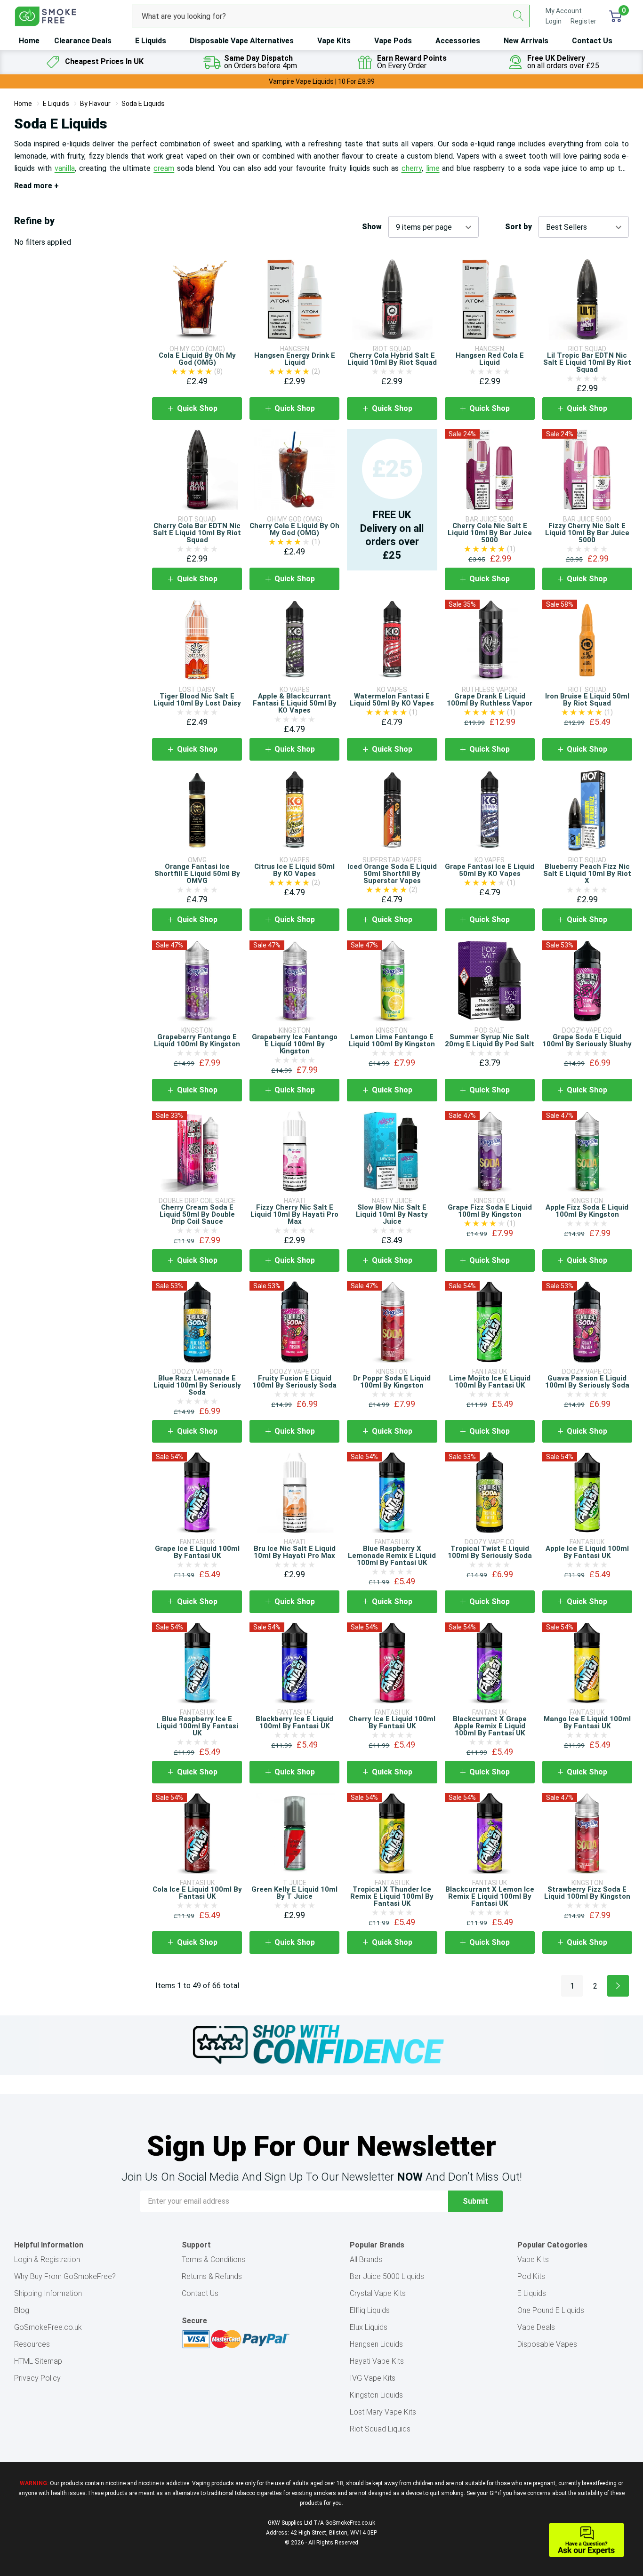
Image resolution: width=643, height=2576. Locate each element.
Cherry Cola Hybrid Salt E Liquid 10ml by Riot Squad (392, 359)
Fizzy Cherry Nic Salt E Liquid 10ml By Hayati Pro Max (294, 1214)
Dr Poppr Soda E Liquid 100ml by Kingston (392, 1382)
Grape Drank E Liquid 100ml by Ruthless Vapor (490, 700)
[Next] (618, 1986)
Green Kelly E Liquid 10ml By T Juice (294, 1893)
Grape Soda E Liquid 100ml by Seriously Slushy (587, 1040)
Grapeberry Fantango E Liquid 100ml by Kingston (197, 1040)
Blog (22, 2310)
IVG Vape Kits (373, 2378)
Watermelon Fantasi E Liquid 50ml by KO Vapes (392, 700)
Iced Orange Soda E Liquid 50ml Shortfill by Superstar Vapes (392, 874)
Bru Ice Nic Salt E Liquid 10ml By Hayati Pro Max (295, 1552)
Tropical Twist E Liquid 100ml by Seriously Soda (490, 1552)
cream (164, 168)
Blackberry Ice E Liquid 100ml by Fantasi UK (294, 1722)
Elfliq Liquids (370, 2310)
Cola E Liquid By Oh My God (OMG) (197, 359)
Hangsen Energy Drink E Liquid (295, 359)
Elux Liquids (369, 2327)
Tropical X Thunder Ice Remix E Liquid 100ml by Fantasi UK (392, 1896)
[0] (615, 16)
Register (583, 21)
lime (433, 168)
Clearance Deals (83, 41)
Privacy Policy (37, 2378)
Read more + (36, 186)
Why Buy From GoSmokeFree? (65, 2276)
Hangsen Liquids (376, 2344)
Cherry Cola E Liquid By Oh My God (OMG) (294, 529)
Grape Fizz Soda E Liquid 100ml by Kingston (490, 1211)
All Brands (366, 2259)
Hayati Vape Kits (377, 2361)
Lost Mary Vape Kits (383, 2412)
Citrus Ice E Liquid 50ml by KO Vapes (294, 870)
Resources (32, 2344)
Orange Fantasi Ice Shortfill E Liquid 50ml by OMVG (197, 874)
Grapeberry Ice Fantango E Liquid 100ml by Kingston (295, 1044)
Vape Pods (393, 41)
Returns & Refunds (212, 2276)
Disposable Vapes (547, 2344)
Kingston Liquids (376, 2395)
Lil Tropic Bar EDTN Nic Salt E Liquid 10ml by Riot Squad (587, 362)
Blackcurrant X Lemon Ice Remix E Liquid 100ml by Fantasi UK (490, 1896)
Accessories (458, 41)
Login (554, 21)
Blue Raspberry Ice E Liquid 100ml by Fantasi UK (197, 1726)
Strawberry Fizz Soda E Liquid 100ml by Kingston (587, 1893)
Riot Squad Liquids (380, 2429)
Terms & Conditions (213, 2259)
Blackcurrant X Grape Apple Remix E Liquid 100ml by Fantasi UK (490, 1726)
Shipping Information (48, 2293)
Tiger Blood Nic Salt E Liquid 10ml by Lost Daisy (197, 700)
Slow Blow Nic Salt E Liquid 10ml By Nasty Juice (392, 1214)
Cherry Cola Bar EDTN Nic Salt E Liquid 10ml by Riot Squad (197, 533)
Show (372, 227)
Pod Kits (531, 2276)
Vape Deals (536, 2327)
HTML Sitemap (38, 2361)
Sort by (518, 227)
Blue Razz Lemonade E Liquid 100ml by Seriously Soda (197, 1385)
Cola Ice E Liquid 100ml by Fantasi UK (197, 1893)
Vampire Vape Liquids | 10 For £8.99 (322, 81)
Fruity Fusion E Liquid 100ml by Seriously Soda (294, 1382)
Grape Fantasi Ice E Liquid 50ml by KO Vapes (490, 870)
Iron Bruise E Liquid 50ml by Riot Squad (587, 700)
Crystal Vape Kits (378, 2293)
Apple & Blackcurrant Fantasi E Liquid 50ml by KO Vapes (295, 703)
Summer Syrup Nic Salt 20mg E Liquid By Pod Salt (490, 1040)
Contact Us (592, 41)
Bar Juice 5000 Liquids (387, 2276)
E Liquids (151, 41)
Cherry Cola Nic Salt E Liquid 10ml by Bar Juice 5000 (490, 533)
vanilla (65, 168)
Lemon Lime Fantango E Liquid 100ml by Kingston (392, 1040)
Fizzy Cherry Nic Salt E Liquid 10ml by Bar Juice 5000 (587, 533)
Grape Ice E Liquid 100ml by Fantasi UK (197, 1552)
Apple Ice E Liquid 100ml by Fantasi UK (587, 1552)
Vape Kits (334, 41)
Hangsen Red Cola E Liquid (490, 359)
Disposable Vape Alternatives (242, 41)
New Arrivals (526, 41)
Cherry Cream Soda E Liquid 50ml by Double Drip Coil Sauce (197, 1214)
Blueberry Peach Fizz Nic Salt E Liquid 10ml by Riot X (587, 874)
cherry (412, 168)
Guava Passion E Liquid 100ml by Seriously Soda (587, 1382)
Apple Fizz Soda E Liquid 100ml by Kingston (587, 1211)
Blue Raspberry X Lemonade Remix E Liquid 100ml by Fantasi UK (392, 1556)
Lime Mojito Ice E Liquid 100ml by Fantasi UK (490, 1382)
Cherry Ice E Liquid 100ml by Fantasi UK (392, 1722)
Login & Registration (47, 2259)
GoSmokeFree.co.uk (48, 2327)
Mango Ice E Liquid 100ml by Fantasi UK (587, 1722)
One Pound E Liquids (551, 2310)
